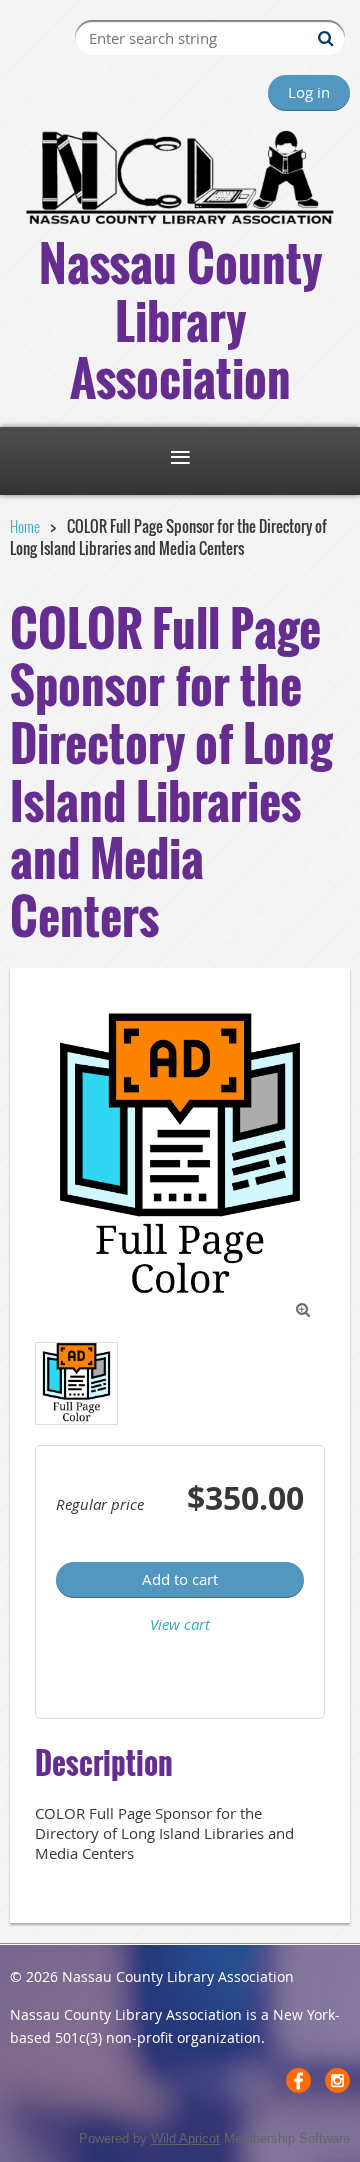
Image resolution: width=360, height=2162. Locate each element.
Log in (309, 92)
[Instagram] (337, 2080)
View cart (180, 1624)
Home (25, 526)
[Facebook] (298, 2080)
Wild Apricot (185, 2138)
